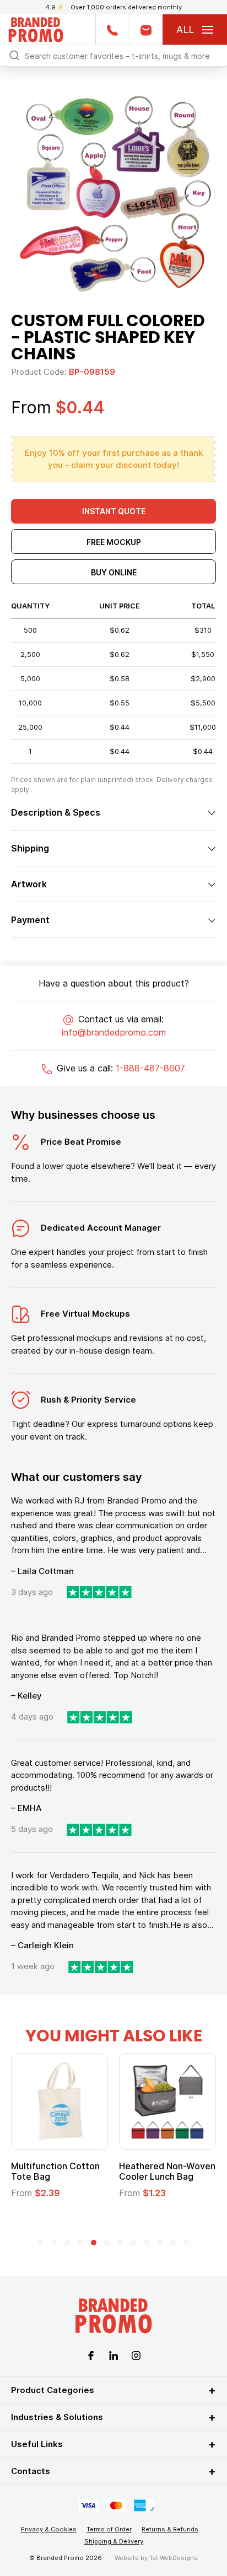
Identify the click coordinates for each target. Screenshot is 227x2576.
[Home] (36, 28)
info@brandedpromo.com (114, 1032)
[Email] (146, 29)
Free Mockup (114, 542)
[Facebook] (91, 2354)
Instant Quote (114, 511)
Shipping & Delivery (114, 2541)
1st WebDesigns (174, 2558)
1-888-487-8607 (150, 1068)
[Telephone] (112, 29)
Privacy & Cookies (49, 2529)
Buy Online (114, 572)
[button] (41, 2243)
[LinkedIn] (113, 2354)
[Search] (14, 55)
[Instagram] (136, 2354)
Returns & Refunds (170, 2529)
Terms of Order (109, 2529)
